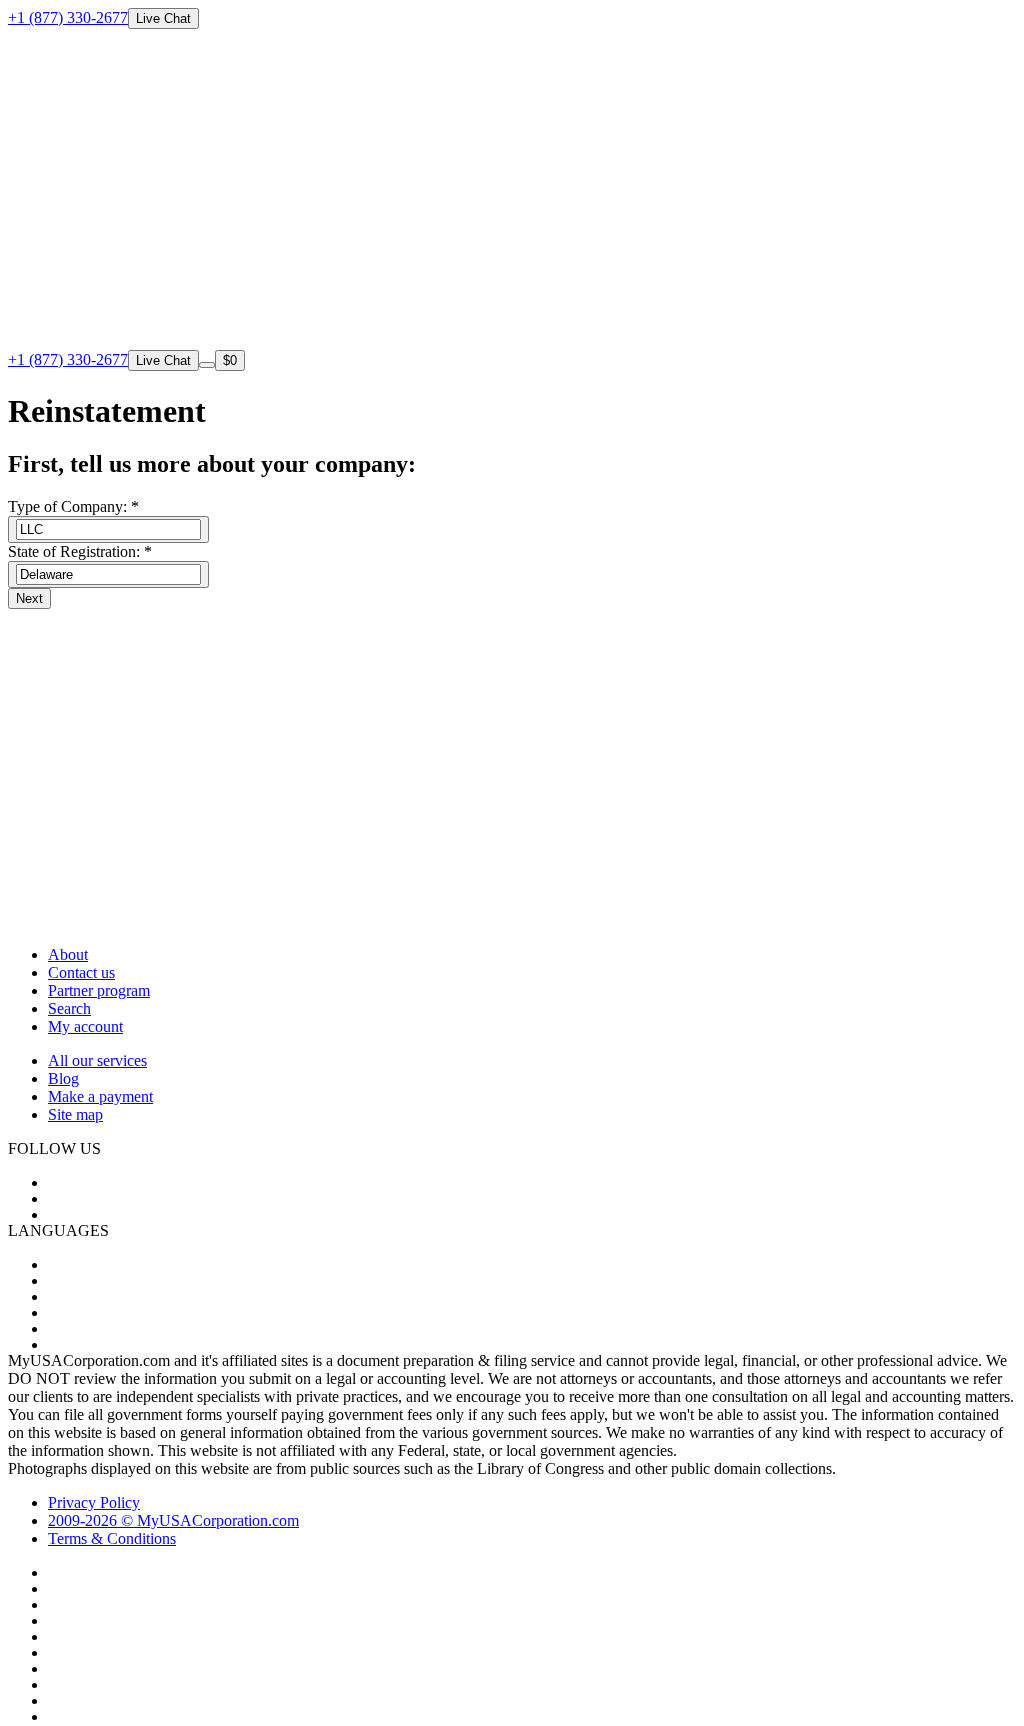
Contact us (81, 972)
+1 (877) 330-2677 (68, 17)
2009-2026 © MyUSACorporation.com (173, 1520)
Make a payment (100, 1096)
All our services (97, 1060)
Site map (75, 1114)
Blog (63, 1078)
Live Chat (163, 18)
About (68, 954)
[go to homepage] (512, 340)
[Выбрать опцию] (108, 529)
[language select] (207, 365)
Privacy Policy (94, 1502)
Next (29, 598)
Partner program (99, 990)
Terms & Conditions (112, 1538)
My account (85, 1026)
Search (69, 1008)
